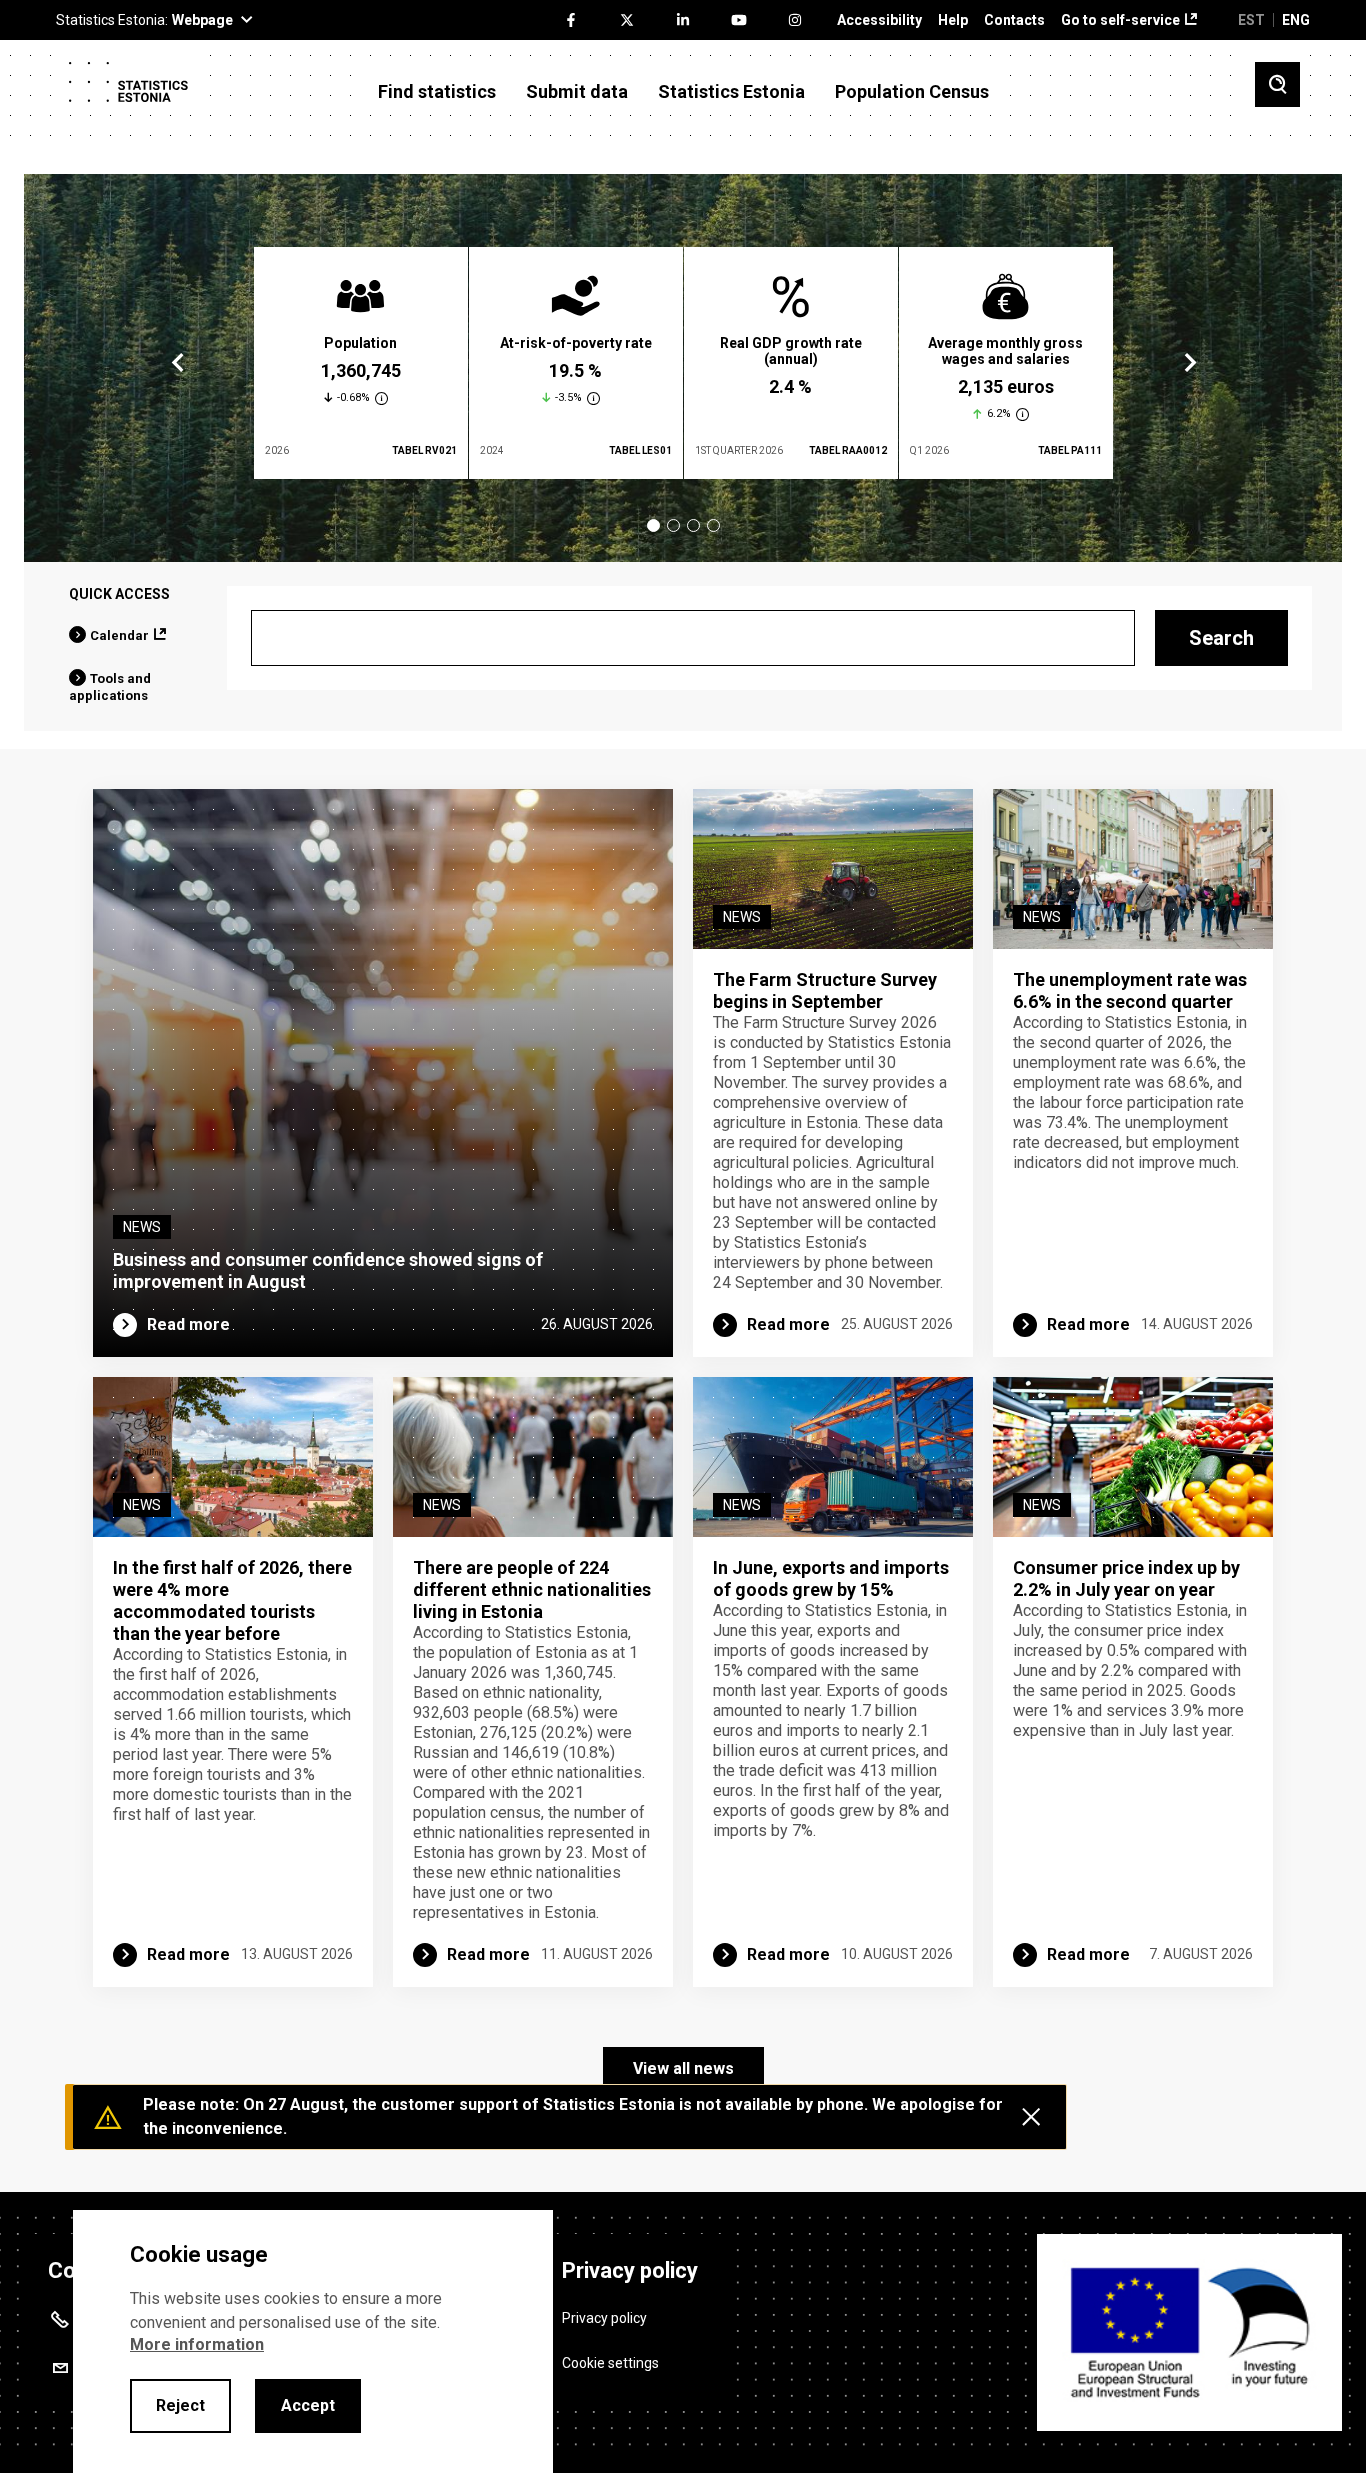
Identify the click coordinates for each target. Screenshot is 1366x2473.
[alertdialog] (313, 2341)
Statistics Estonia (731, 92)
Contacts (1014, 20)
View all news (683, 2068)
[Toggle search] (1277, 84)
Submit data (577, 92)
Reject (180, 2405)
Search (1221, 638)
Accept (308, 2405)
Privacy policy (604, 2318)
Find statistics (437, 92)
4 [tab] (713, 525)
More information (197, 2344)
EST (1251, 20)
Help (953, 20)
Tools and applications (110, 687)
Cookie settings (610, 2363)
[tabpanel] (361, 363)
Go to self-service (1120, 20)
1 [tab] (653, 525)
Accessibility (879, 20)
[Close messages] (1031, 2117)
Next (1189, 363)
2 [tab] (673, 525)
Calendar (119, 635)
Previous (178, 363)
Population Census (912, 92)
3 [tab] (693, 525)
